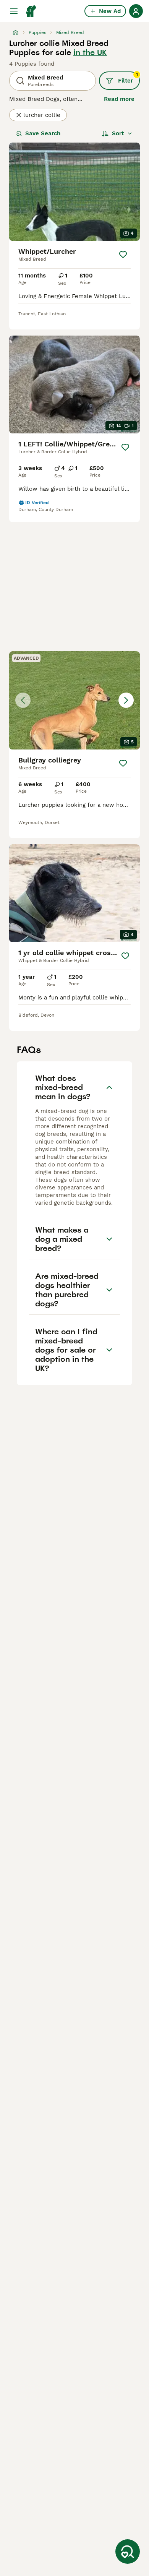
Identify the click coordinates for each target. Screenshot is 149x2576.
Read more (119, 99)
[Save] (123, 255)
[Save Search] (128, 2552)
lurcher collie (42, 115)
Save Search (43, 133)
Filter (128, 78)
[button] (74, 700)
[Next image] (126, 700)
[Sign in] (136, 11)
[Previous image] (23, 700)
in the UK (90, 52)
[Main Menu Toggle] (14, 11)
